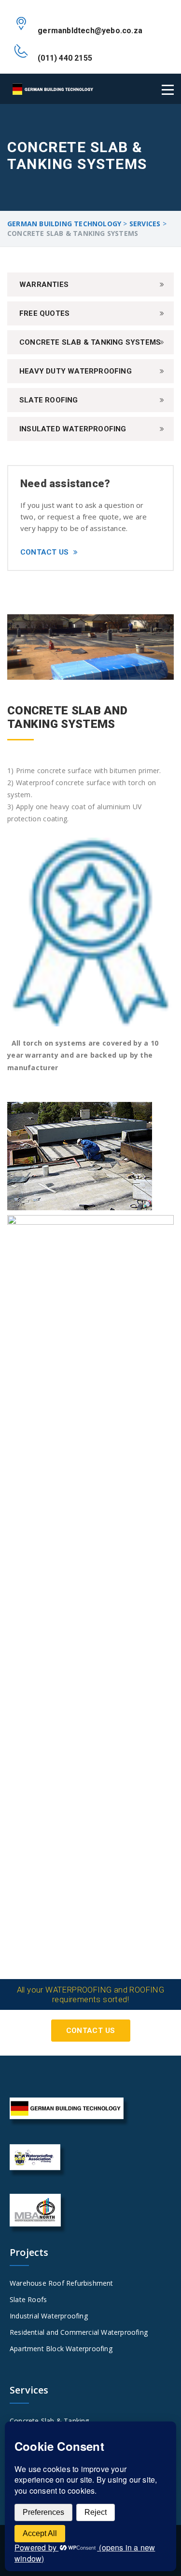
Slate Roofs (28, 2299)
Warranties (44, 285)
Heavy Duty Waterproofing (76, 371)
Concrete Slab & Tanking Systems (90, 342)
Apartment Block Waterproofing (61, 2349)
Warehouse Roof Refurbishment (62, 2283)
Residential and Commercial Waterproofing (79, 2332)
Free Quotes (44, 313)
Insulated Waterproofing (73, 429)
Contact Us (44, 552)
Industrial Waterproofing (49, 2316)
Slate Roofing (49, 400)
